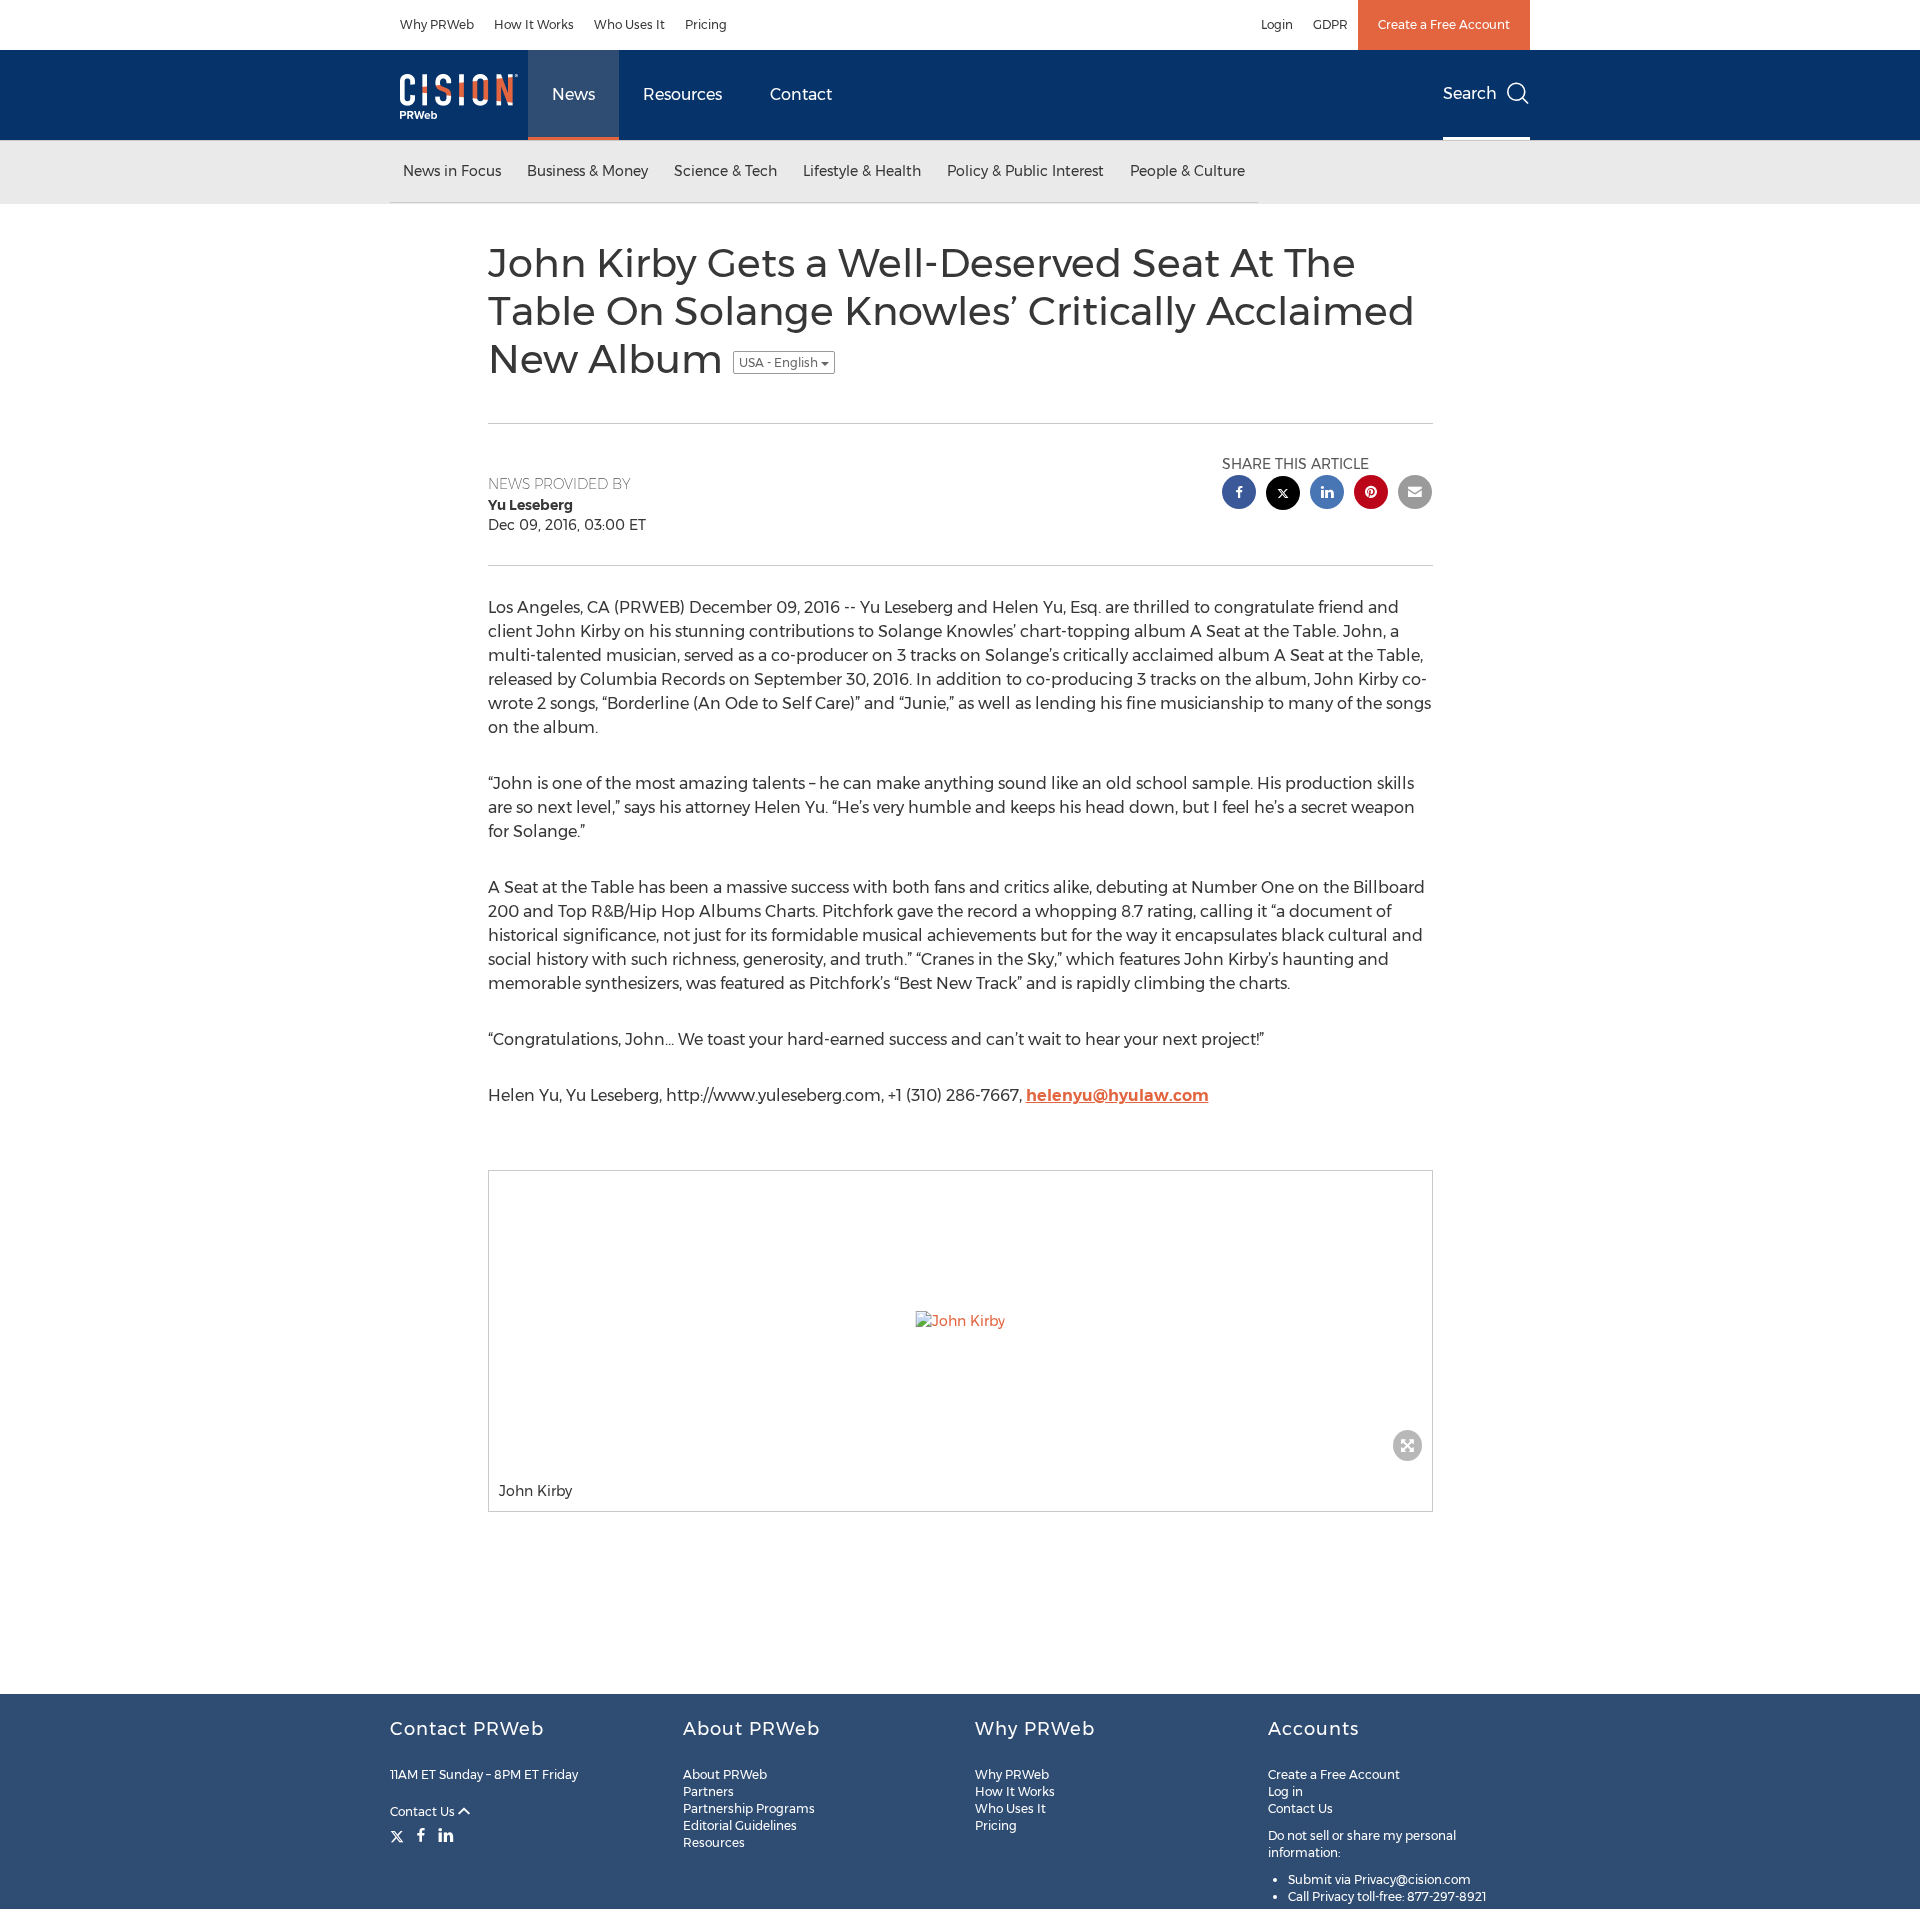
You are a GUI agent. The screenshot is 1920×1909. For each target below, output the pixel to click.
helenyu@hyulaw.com (1117, 1095)
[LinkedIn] (446, 1835)
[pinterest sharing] (1371, 494)
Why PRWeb (437, 24)
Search (1470, 93)
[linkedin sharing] (1327, 494)
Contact (801, 94)
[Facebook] (421, 1835)
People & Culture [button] (1187, 171)
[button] (960, 1321)
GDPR (1330, 24)
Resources (682, 94)
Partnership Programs (749, 1808)
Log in (1285, 1791)
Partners (708, 1791)
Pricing (706, 24)
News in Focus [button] (452, 171)
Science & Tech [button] (725, 171)
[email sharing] (1415, 494)
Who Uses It (629, 24)
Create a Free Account (1444, 24)
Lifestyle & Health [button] (862, 171)
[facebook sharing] (1239, 494)
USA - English (780, 362)
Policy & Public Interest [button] (1025, 171)
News (573, 94)
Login (1277, 24)
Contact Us (424, 1811)
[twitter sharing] (1283, 495)
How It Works (534, 24)
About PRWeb (725, 1774)
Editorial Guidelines (740, 1825)
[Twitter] (399, 1835)
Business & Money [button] (587, 171)
